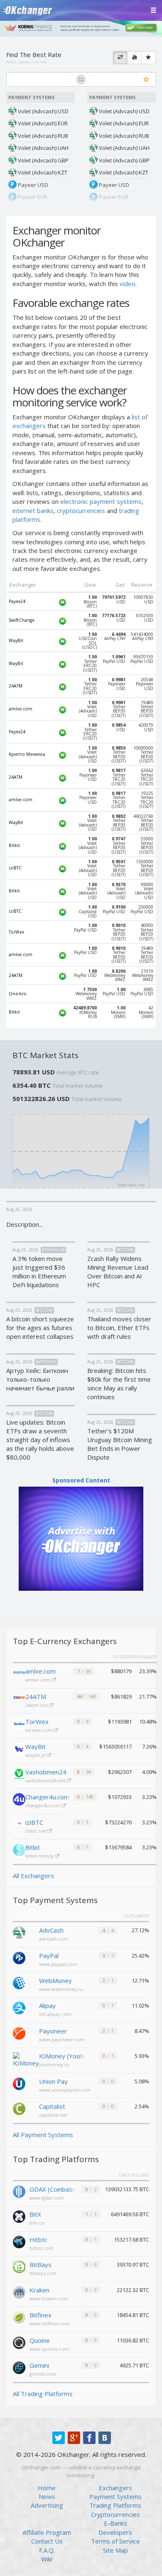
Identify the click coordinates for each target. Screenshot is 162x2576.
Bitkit (33, 1847)
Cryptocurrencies (115, 2514)
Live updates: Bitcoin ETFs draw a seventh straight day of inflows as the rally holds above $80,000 (40, 1440)
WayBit (36, 1746)
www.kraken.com (49, 2298)
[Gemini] (19, 2367)
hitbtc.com (42, 2248)
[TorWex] (19, 1724)
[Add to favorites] (146, 80)
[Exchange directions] (120, 58)
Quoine (40, 2340)
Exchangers (115, 2488)
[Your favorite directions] (148, 58)
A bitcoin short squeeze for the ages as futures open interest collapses (40, 1328)
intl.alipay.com (55, 2014)
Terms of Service (115, 2541)
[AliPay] (19, 2007)
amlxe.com (40, 1671)
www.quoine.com (49, 2349)
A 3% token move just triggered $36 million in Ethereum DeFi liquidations (39, 1272)
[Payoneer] (19, 2033)
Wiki (47, 2559)
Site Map (115, 2550)
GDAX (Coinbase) (52, 2189)
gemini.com (43, 2374)
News (47, 2496)
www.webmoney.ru (61, 1989)
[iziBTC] (19, 1825)
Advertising (47, 2505)
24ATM (36, 1697)
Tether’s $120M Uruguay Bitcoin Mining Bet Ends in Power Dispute (120, 1444)
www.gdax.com (47, 2198)
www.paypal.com (58, 1964)
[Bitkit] (19, 1850)
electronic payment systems (101, 501)
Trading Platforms (115, 2505)
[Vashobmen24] (19, 1774)
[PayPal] (19, 1957)
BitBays (40, 2265)
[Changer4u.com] (19, 1799)
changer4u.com (43, 1805)
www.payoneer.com (62, 2039)
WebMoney (55, 1981)
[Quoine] (19, 2342)
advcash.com (54, 1939)
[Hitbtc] (19, 2241)
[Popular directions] (134, 58)
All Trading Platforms (43, 2394)
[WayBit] (19, 1749)
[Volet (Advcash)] (19, 1932)
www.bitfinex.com (50, 2323)
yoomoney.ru (54, 2064)
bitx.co (37, 2223)
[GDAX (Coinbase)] (19, 2191)
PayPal (49, 1956)
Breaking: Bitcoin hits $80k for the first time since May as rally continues (119, 1384)
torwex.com (39, 1730)
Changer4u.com (47, 1797)
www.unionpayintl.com (65, 2090)
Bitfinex (40, 2315)
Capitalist (52, 2106)
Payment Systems (115, 2496)
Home (47, 2488)
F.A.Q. (47, 2550)
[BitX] (19, 2216)
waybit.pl (36, 1755)
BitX (35, 2214)
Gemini (39, 2365)
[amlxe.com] (19, 1674)
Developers (115, 2532)
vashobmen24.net (46, 1780)
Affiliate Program (47, 2532)
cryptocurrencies (81, 511)
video (128, 284)
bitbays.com (43, 2273)
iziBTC (34, 1822)
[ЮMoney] (26, 2059)
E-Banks (115, 2523)
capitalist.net (53, 2115)
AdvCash (51, 1930)
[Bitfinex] (19, 2317)
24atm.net (37, 1705)
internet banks (33, 511)
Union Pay (53, 2081)
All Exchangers (33, 1876)
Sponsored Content (81, 1480)
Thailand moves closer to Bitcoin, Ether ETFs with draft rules (119, 1328)
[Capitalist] (19, 2108)
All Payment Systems (43, 2135)
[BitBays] (19, 2266)
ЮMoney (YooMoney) (62, 2056)
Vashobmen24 (46, 1772)
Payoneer (53, 2031)
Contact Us (47, 2541)
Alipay (47, 2005)
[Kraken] (19, 2292)
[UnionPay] (19, 2083)
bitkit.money (40, 1856)
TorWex (37, 1721)
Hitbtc (38, 2240)
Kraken (39, 2290)
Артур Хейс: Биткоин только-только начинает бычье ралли (40, 1379)
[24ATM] (19, 1699)
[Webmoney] (19, 1982)
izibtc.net (36, 1831)
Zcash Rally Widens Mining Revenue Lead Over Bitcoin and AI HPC (118, 1272)
